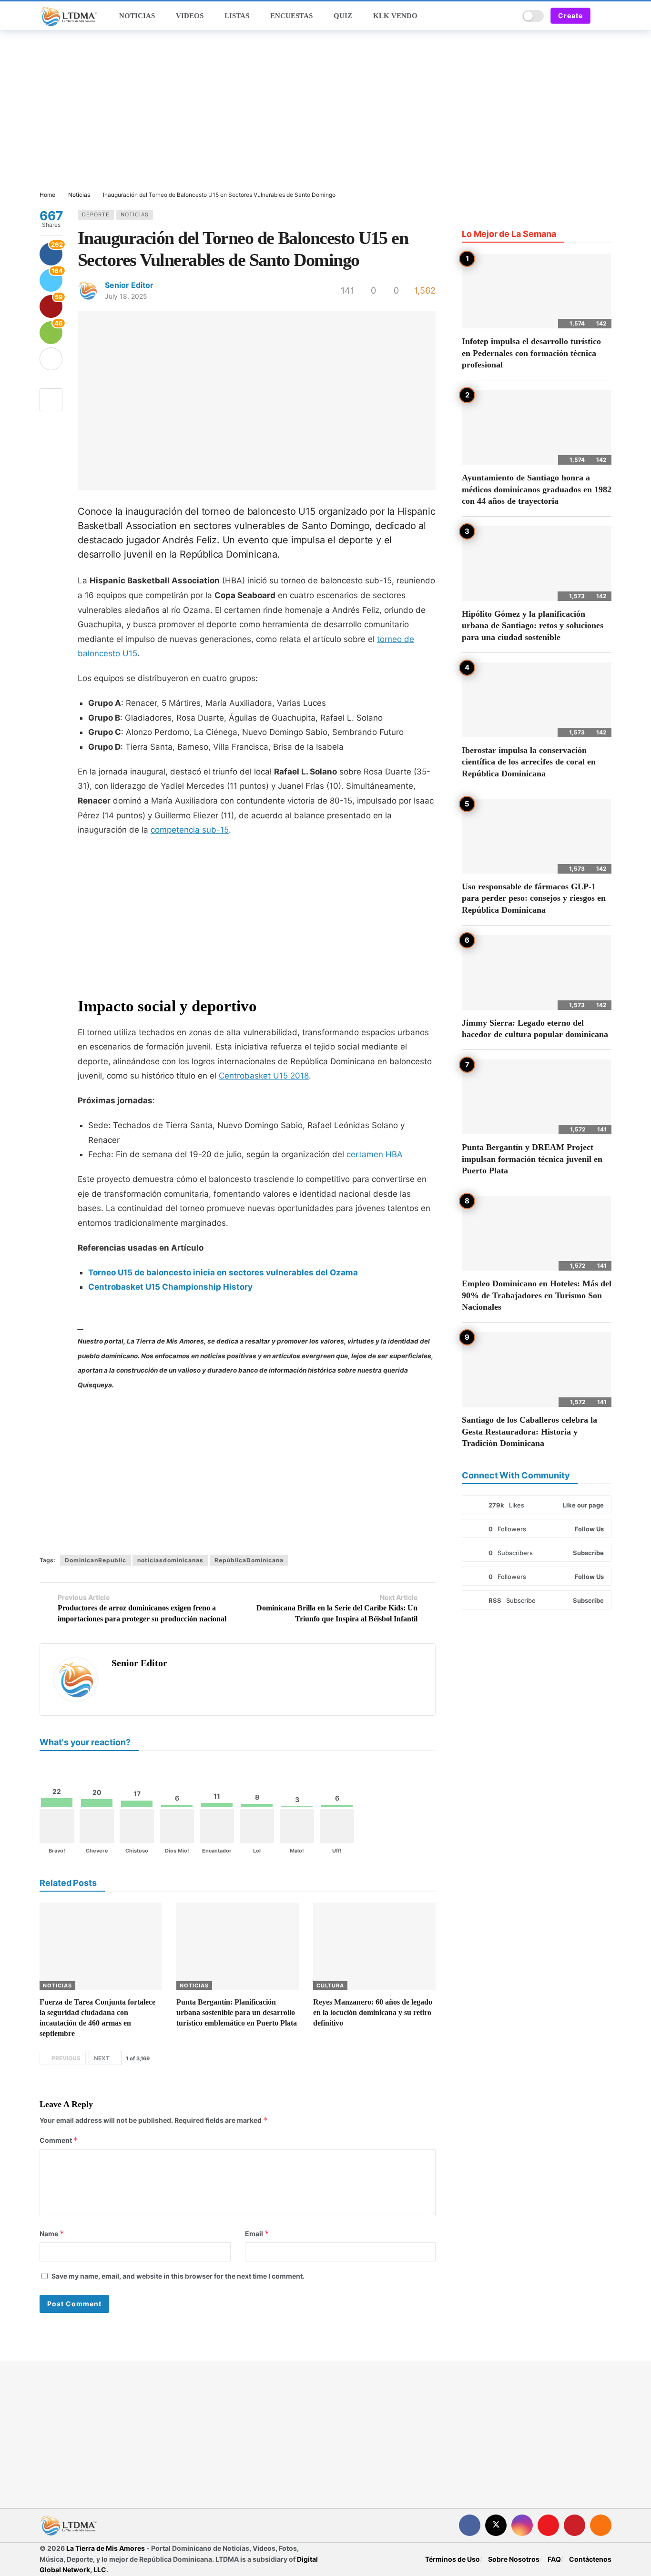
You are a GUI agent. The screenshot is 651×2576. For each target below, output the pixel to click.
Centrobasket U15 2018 (264, 1076)
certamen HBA (375, 1154)
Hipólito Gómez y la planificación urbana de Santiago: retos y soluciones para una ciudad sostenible (533, 626)
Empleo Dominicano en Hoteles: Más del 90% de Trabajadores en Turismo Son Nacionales (537, 1295)
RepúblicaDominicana (249, 1560)
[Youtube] (548, 2525)
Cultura (330, 1985)
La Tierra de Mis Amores (106, 2548)
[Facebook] (470, 2525)
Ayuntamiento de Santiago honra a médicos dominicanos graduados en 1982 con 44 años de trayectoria (537, 489)
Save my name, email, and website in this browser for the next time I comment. (178, 2276)
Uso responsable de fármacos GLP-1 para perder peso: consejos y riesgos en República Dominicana (534, 898)
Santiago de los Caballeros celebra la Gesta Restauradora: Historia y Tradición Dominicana (529, 1431)
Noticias (135, 214)
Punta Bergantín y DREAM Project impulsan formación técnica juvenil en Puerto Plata (532, 1159)
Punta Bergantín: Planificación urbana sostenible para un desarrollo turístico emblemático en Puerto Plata (237, 2012)
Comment (59, 2140)
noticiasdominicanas (170, 1560)
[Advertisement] (325, 111)
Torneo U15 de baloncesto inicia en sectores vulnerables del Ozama (223, 1273)
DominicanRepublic (96, 1560)
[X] (496, 2525)
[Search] (509, 16)
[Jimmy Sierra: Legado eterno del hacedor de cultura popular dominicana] (537, 972)
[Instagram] (522, 2525)
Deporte (96, 214)
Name (52, 2234)
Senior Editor (129, 285)
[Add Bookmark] (51, 400)
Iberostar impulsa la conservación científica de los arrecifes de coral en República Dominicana (529, 762)
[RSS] (601, 2525)
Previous (66, 2058)
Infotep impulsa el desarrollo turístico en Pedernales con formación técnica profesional (531, 353)
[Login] (604, 16)
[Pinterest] (575, 2525)
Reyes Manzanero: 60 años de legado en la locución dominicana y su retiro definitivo (373, 2012)
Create (570, 15)
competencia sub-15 (190, 830)
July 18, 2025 (126, 296)
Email (257, 2234)
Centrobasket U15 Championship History (170, 1287)
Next (102, 2058)
